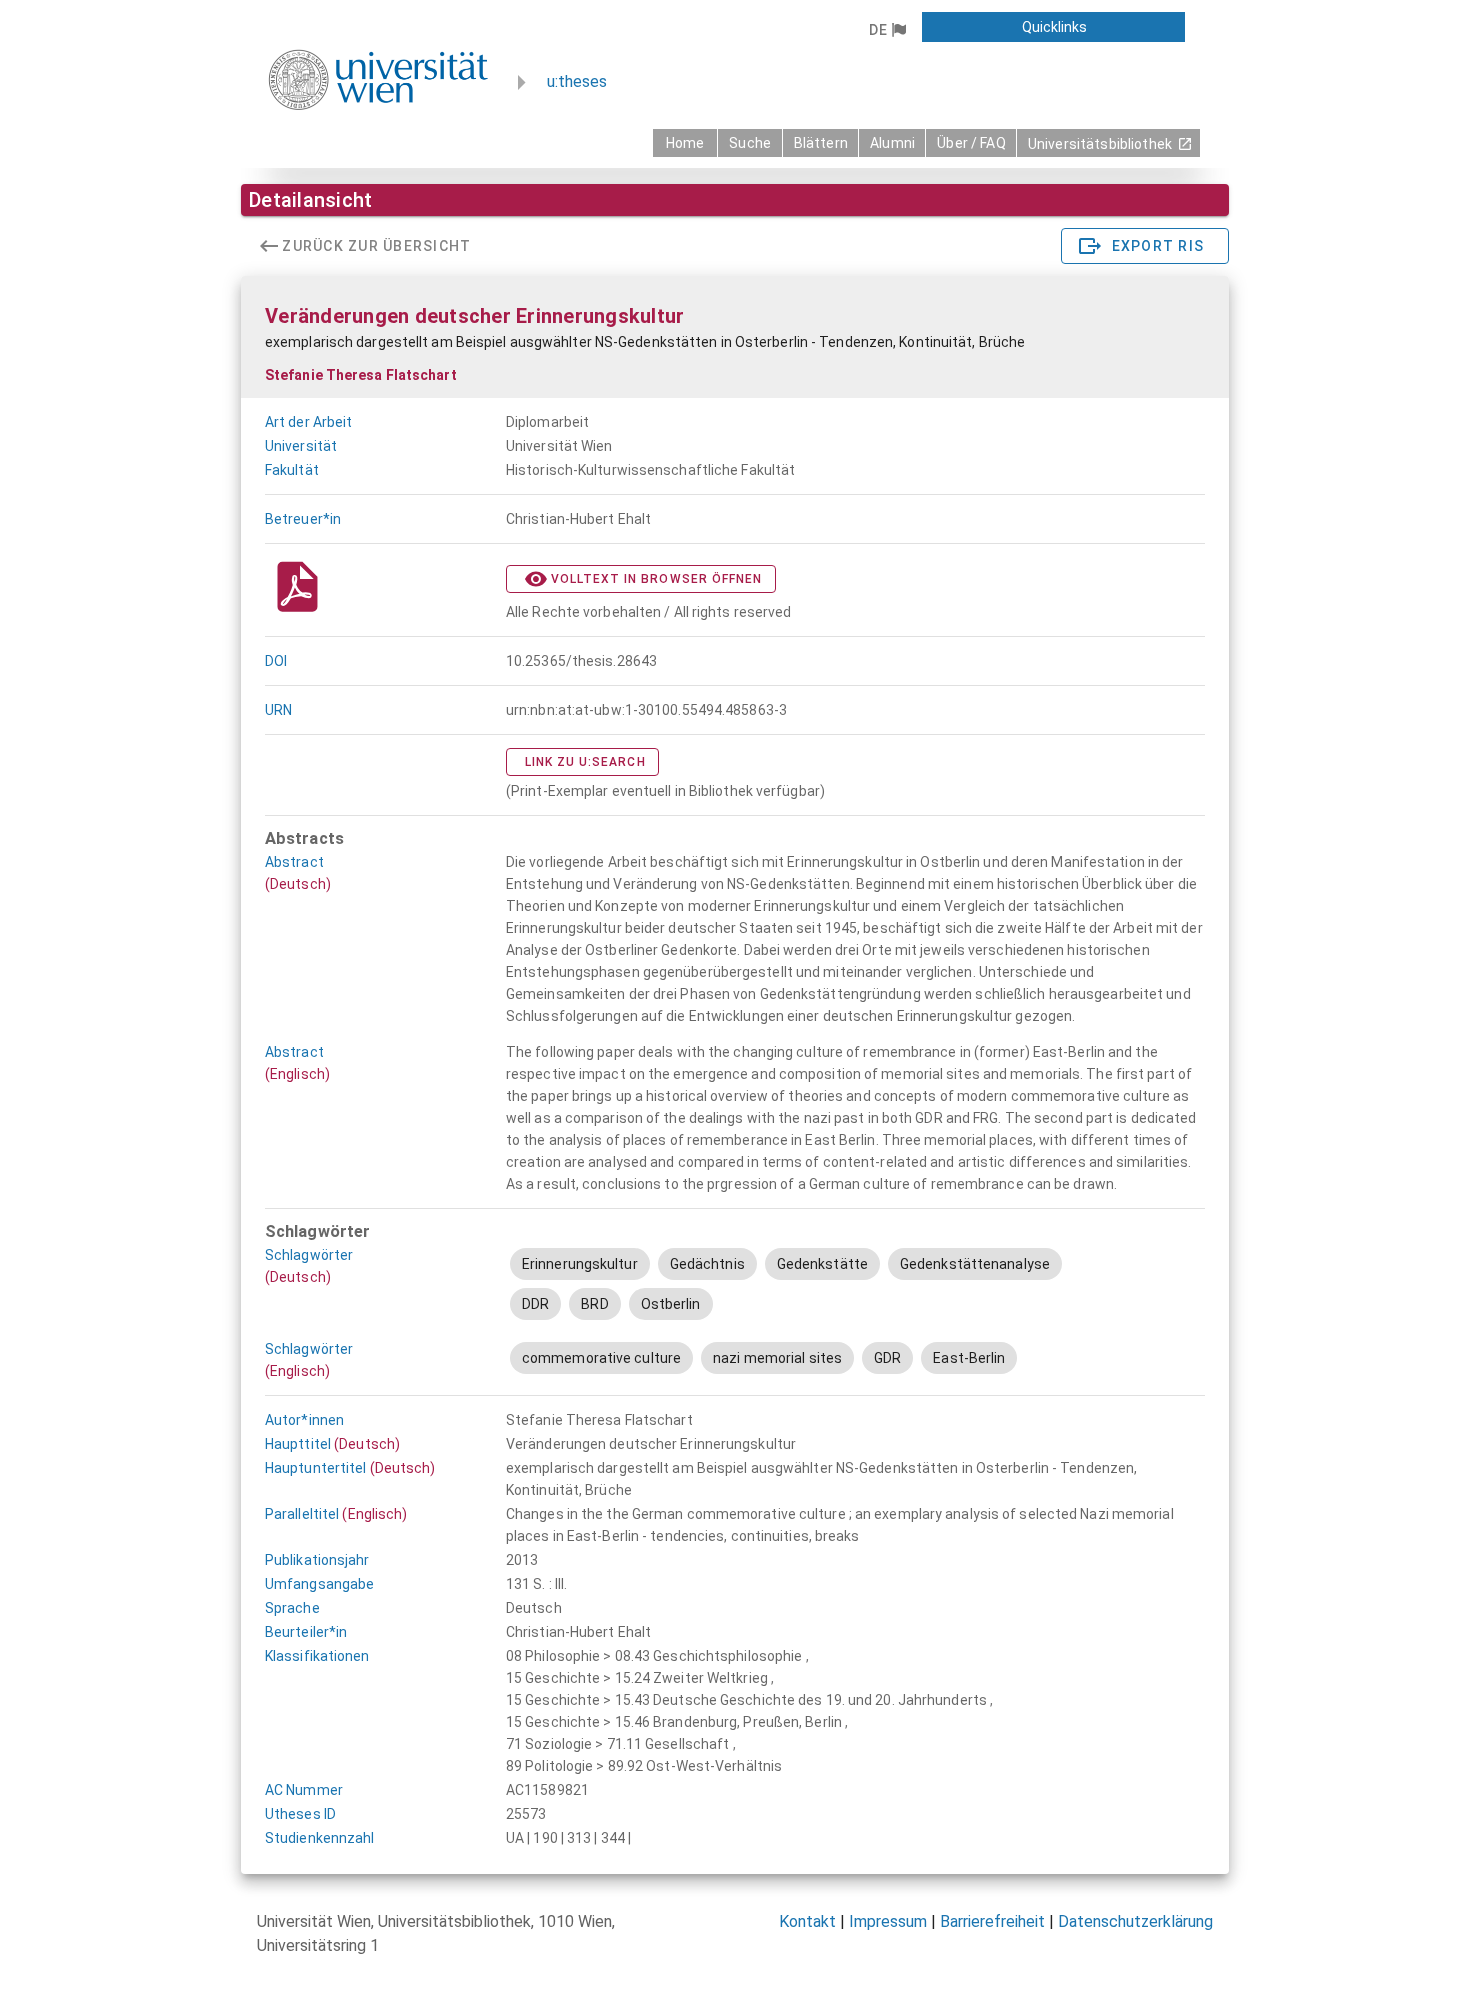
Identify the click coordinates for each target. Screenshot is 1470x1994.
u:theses (577, 81)
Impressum (888, 1921)
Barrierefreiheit (992, 1921)
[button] (886, 30)
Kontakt (807, 1921)
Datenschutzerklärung (1135, 1921)
